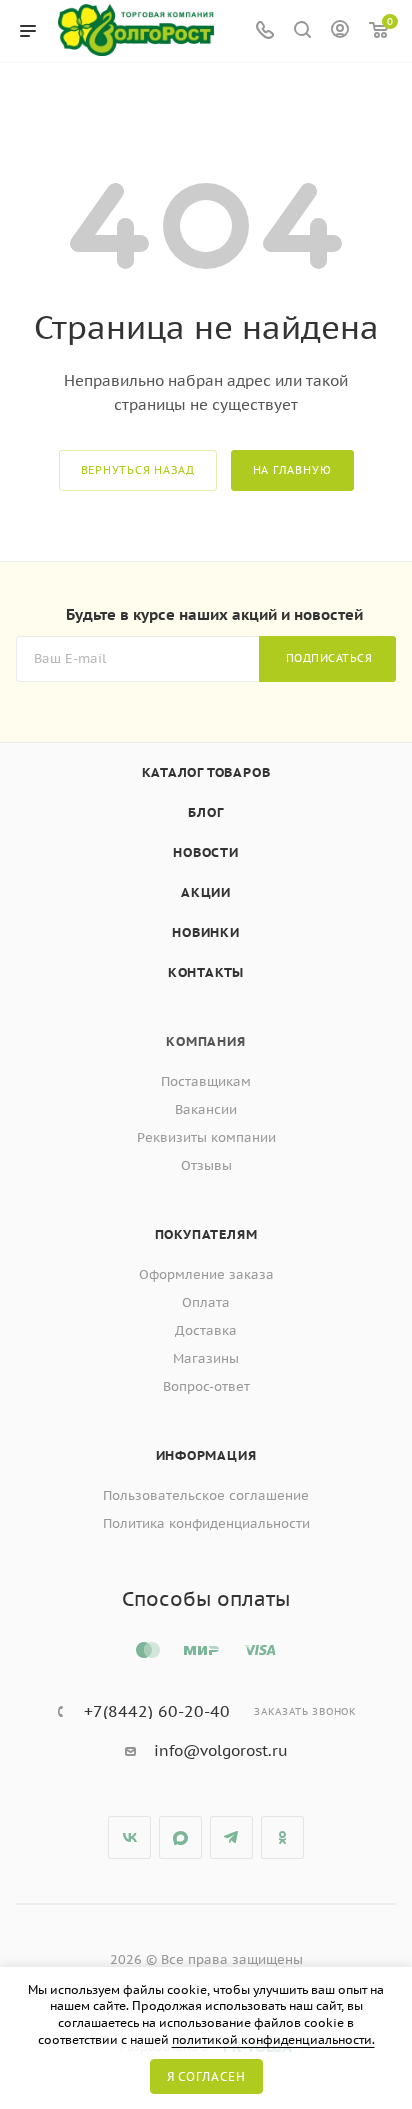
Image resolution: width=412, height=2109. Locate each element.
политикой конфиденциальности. (273, 2039)
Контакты (206, 972)
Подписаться (329, 658)
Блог (205, 812)
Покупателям (206, 1234)
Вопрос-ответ (206, 1386)
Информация (206, 1455)
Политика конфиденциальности (206, 1523)
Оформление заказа (206, 1274)
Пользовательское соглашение (206, 1495)
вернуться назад (138, 470)
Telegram (231, 1837)
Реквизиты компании (206, 1137)
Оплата (206, 1302)
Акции (206, 892)
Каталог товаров (206, 772)
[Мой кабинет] (340, 31)
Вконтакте (129, 1837)
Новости (206, 852)
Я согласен (206, 2076)
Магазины (206, 1358)
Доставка (206, 1330)
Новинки (206, 932)
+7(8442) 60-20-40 (157, 1711)
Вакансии (206, 1109)
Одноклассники (282, 1837)
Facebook (180, 1837)
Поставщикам (206, 1081)
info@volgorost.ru (221, 1750)
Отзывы (206, 1165)
